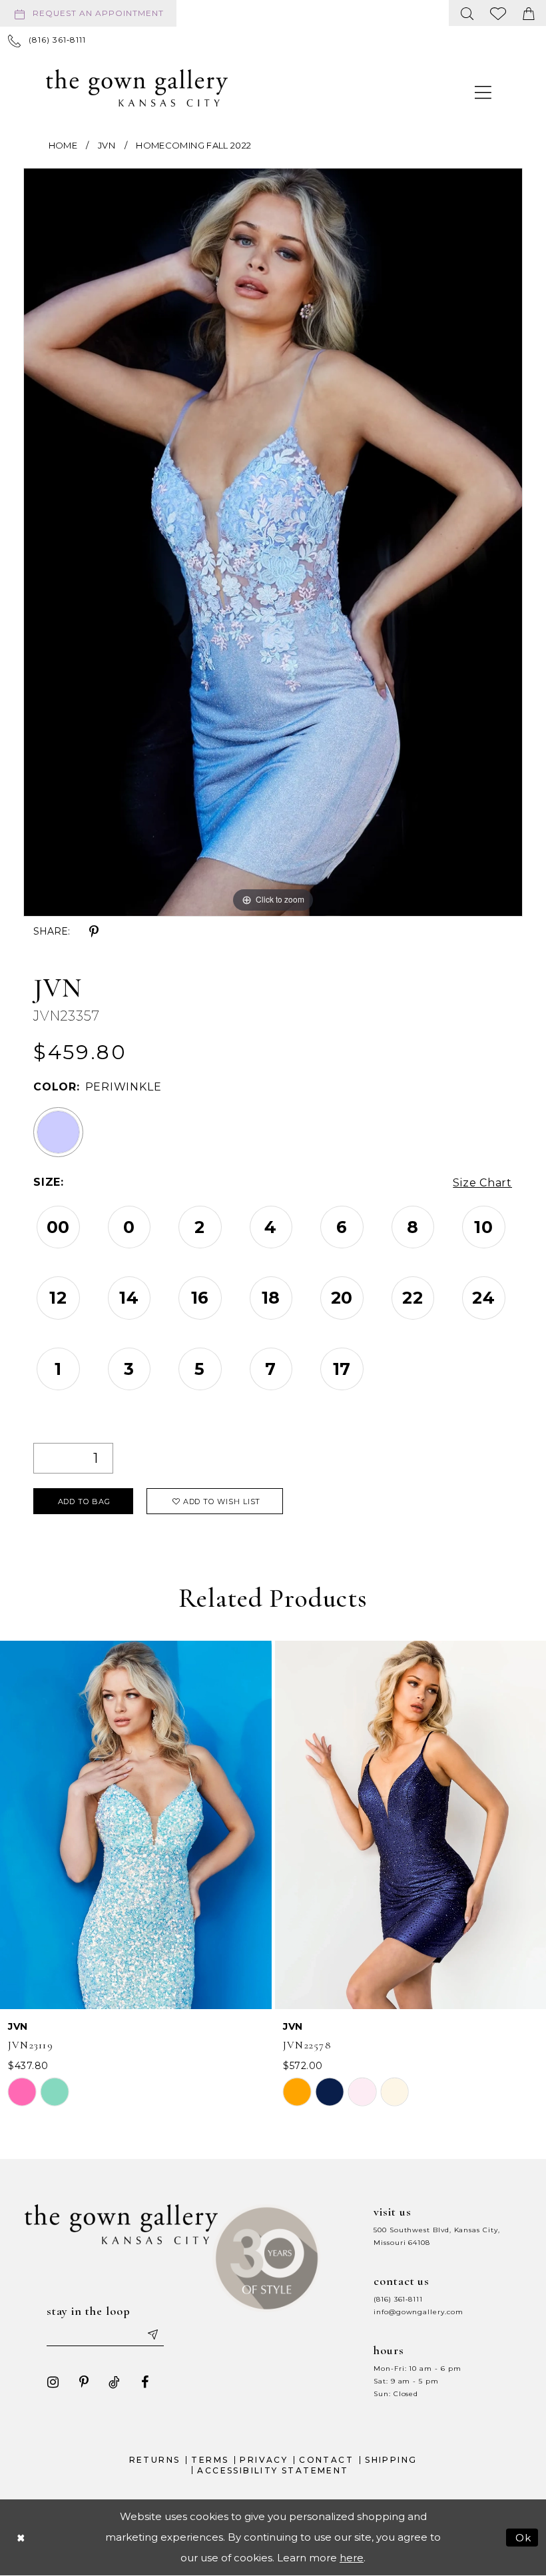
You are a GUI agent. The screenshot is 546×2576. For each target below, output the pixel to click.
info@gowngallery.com (418, 2312)
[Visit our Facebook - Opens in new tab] (145, 2382)
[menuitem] (91, 13)
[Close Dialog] (21, 2537)
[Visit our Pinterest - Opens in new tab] (84, 2382)
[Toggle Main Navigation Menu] (483, 92)
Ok (524, 2537)
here (352, 2558)
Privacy (264, 2460)
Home (63, 145)
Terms (210, 2460)
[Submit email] (152, 2334)
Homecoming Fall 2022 (193, 145)
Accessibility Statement (273, 2470)
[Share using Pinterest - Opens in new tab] (94, 932)
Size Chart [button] (482, 1183)
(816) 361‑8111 (398, 2299)
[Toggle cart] (529, 13)
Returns (155, 2460)
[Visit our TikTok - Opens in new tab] (115, 2382)
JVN (107, 145)
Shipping (391, 2460)
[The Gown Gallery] (137, 88)
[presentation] (136, 1825)
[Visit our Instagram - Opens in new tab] (53, 2382)
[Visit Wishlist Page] (498, 13)
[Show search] (467, 13)
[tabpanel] (273, 542)
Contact (326, 2460)
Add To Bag (84, 1502)
